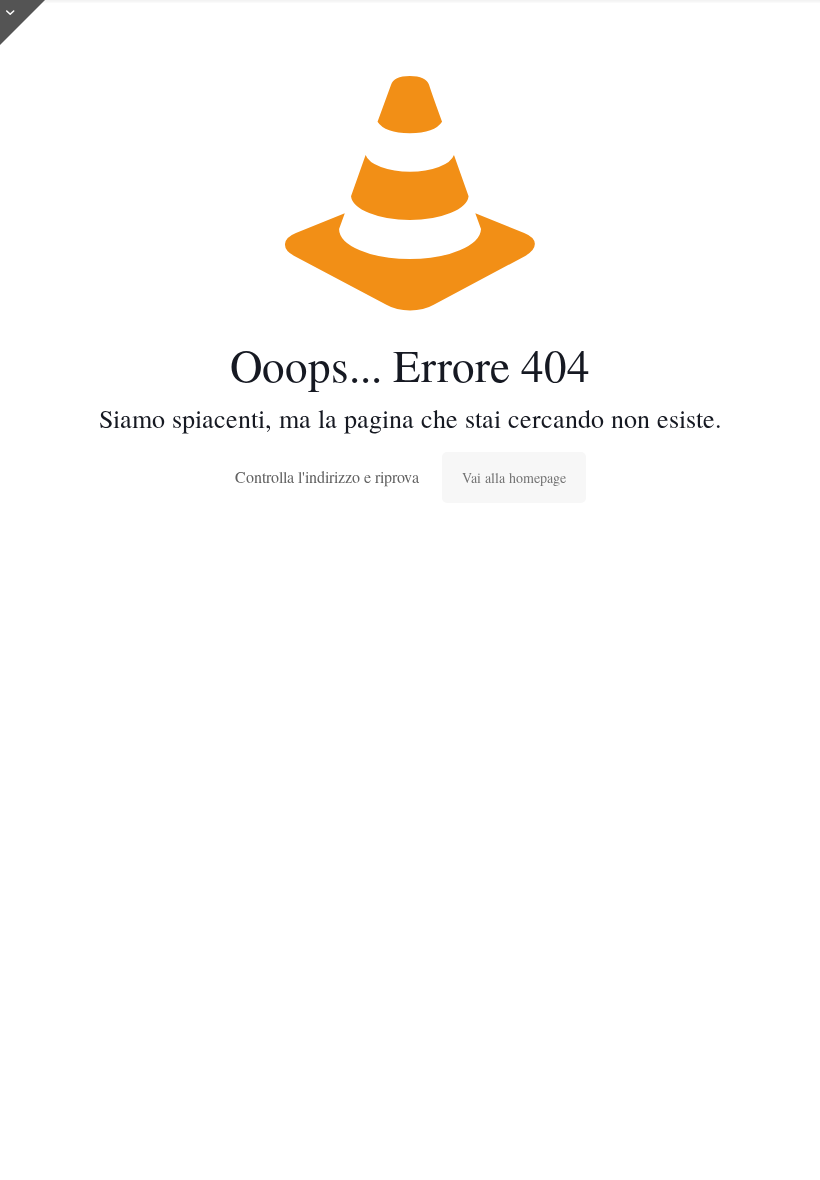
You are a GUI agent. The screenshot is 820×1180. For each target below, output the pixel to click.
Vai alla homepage (514, 477)
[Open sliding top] (22, 22)
